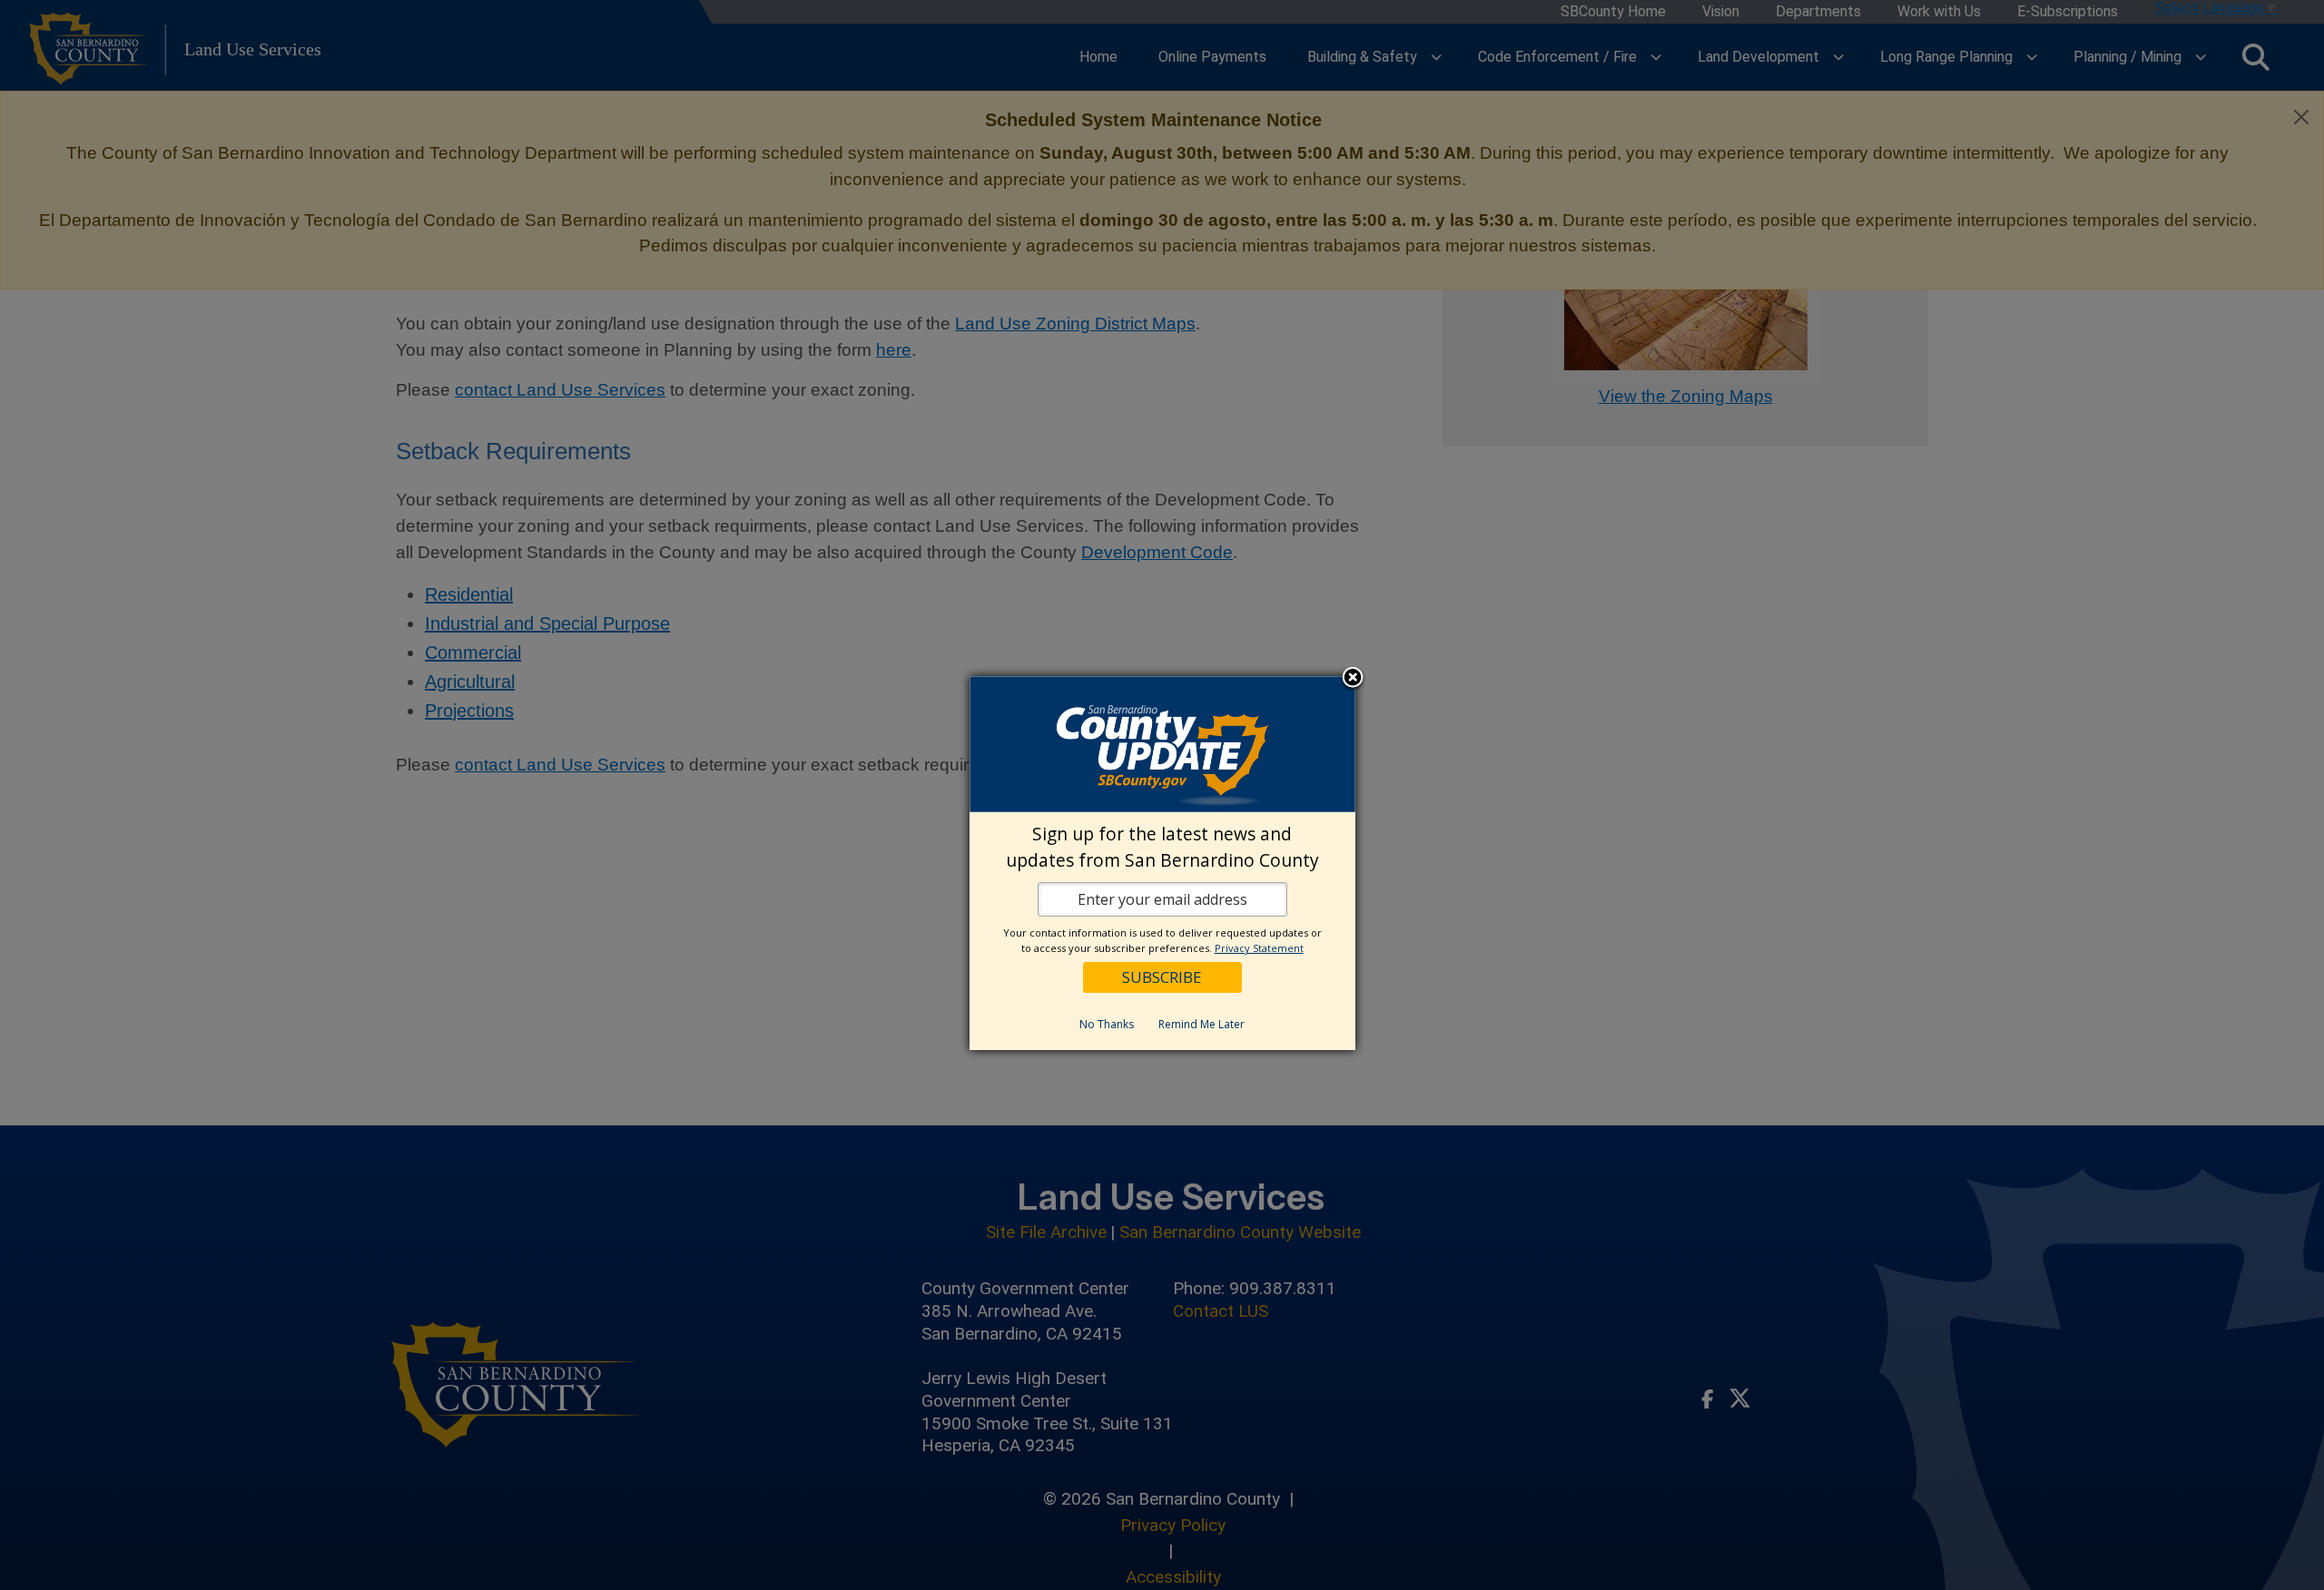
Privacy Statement (1259, 948)
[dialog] (1162, 863)
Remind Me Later (1201, 1024)
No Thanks (1107, 1024)
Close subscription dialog (1353, 679)
